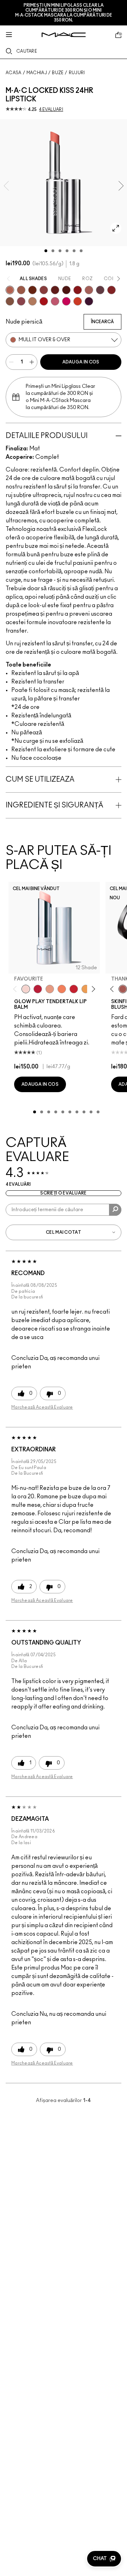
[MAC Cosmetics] (64, 35)
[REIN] (89, 301)
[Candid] (62, 989)
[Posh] (10, 301)
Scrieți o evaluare (63, 1193)
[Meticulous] (21, 290)
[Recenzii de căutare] (115, 1210)
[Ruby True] (111, 290)
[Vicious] (55, 290)
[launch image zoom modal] (116, 228)
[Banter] (38, 989)
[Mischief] (89, 290)
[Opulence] (21, 301)
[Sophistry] (32, 290)
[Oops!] (86, 989)
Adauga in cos (81, 362)
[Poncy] (66, 290)
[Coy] (44, 290)
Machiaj (37, 73)
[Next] (92, 989)
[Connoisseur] (55, 301)
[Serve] (74, 989)
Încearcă (102, 322)
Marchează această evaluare (42, 1407)
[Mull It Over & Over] (10, 290)
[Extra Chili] (78, 290)
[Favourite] (26, 989)
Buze (58, 73)
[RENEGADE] (78, 301)
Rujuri (77, 73)
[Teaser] (32, 301)
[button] (104, 2559)
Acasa (14, 73)
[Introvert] (50, 989)
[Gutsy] (44, 301)
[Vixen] (100, 290)
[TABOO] (66, 301)
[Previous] (16, 989)
